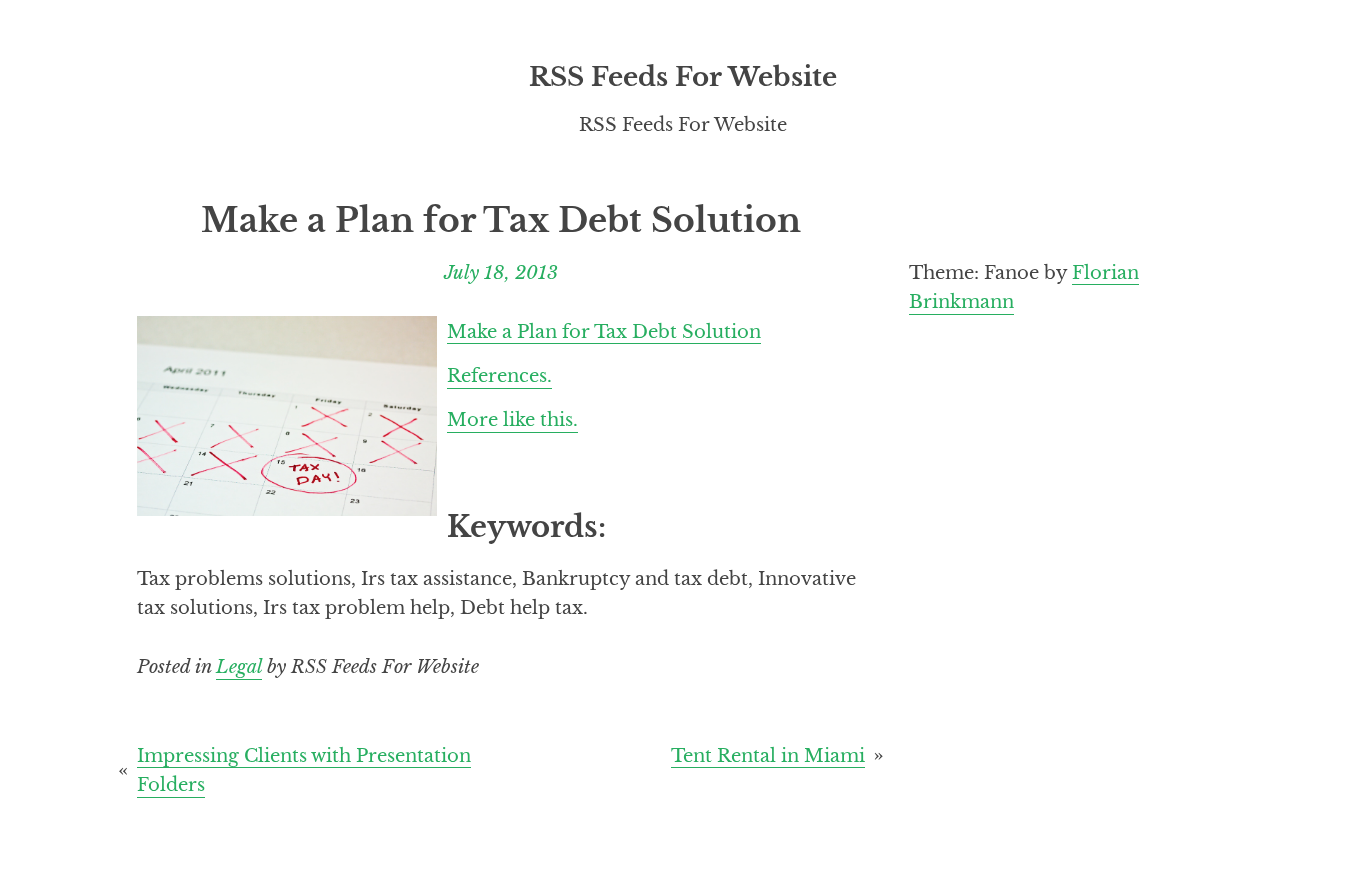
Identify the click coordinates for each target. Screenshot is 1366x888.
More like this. (512, 419)
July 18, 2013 (501, 272)
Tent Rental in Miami (768, 754)
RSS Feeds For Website (683, 77)
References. (499, 375)
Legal (239, 666)
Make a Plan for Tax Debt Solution (604, 330)
